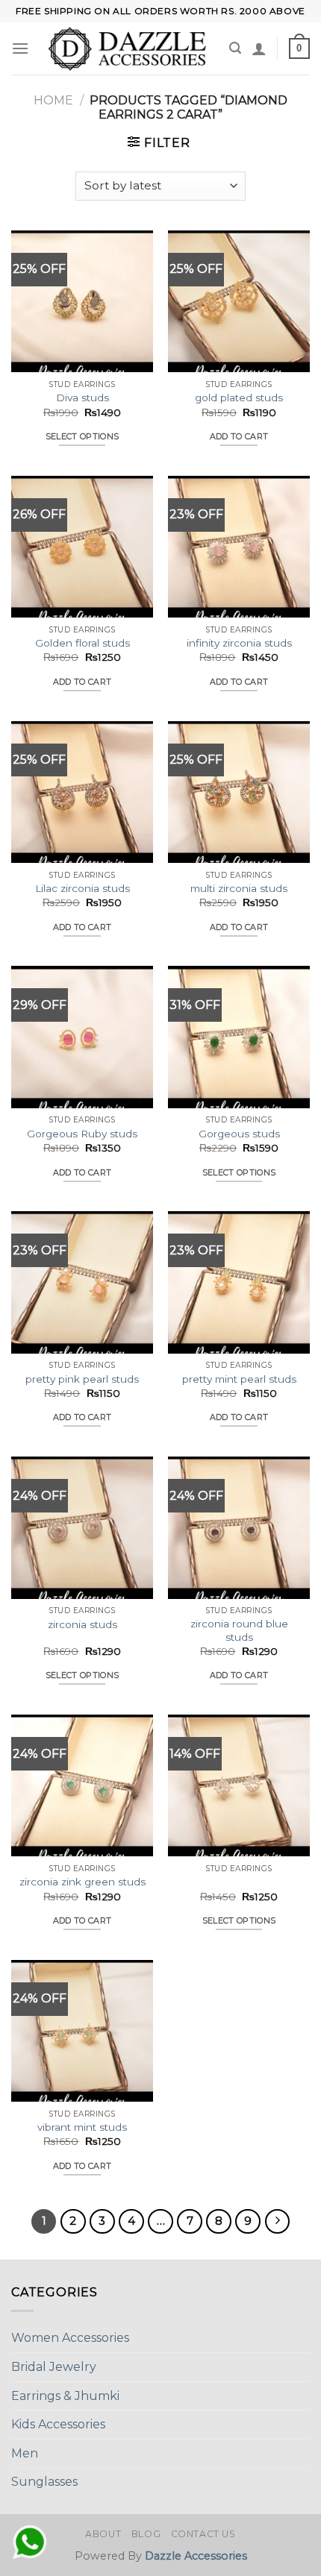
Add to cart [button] (239, 436)
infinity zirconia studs (239, 643)
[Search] (235, 48)
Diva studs (82, 398)
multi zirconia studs (239, 888)
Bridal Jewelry (54, 2367)
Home (53, 100)
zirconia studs (82, 1624)
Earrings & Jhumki (65, 2396)
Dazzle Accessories (196, 2556)
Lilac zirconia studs (82, 888)
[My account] (259, 48)
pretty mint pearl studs (239, 1379)
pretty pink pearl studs (82, 1379)
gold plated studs (239, 398)
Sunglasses (44, 2482)
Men (25, 2453)
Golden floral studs (82, 643)
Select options (82, 436)
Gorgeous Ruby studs (82, 1134)
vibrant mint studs (82, 2127)
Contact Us (203, 2534)
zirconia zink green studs (82, 1882)
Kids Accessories (58, 2424)
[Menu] (20, 48)
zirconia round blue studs (239, 1630)
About (103, 2534)
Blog (146, 2534)
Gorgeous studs (239, 1134)
